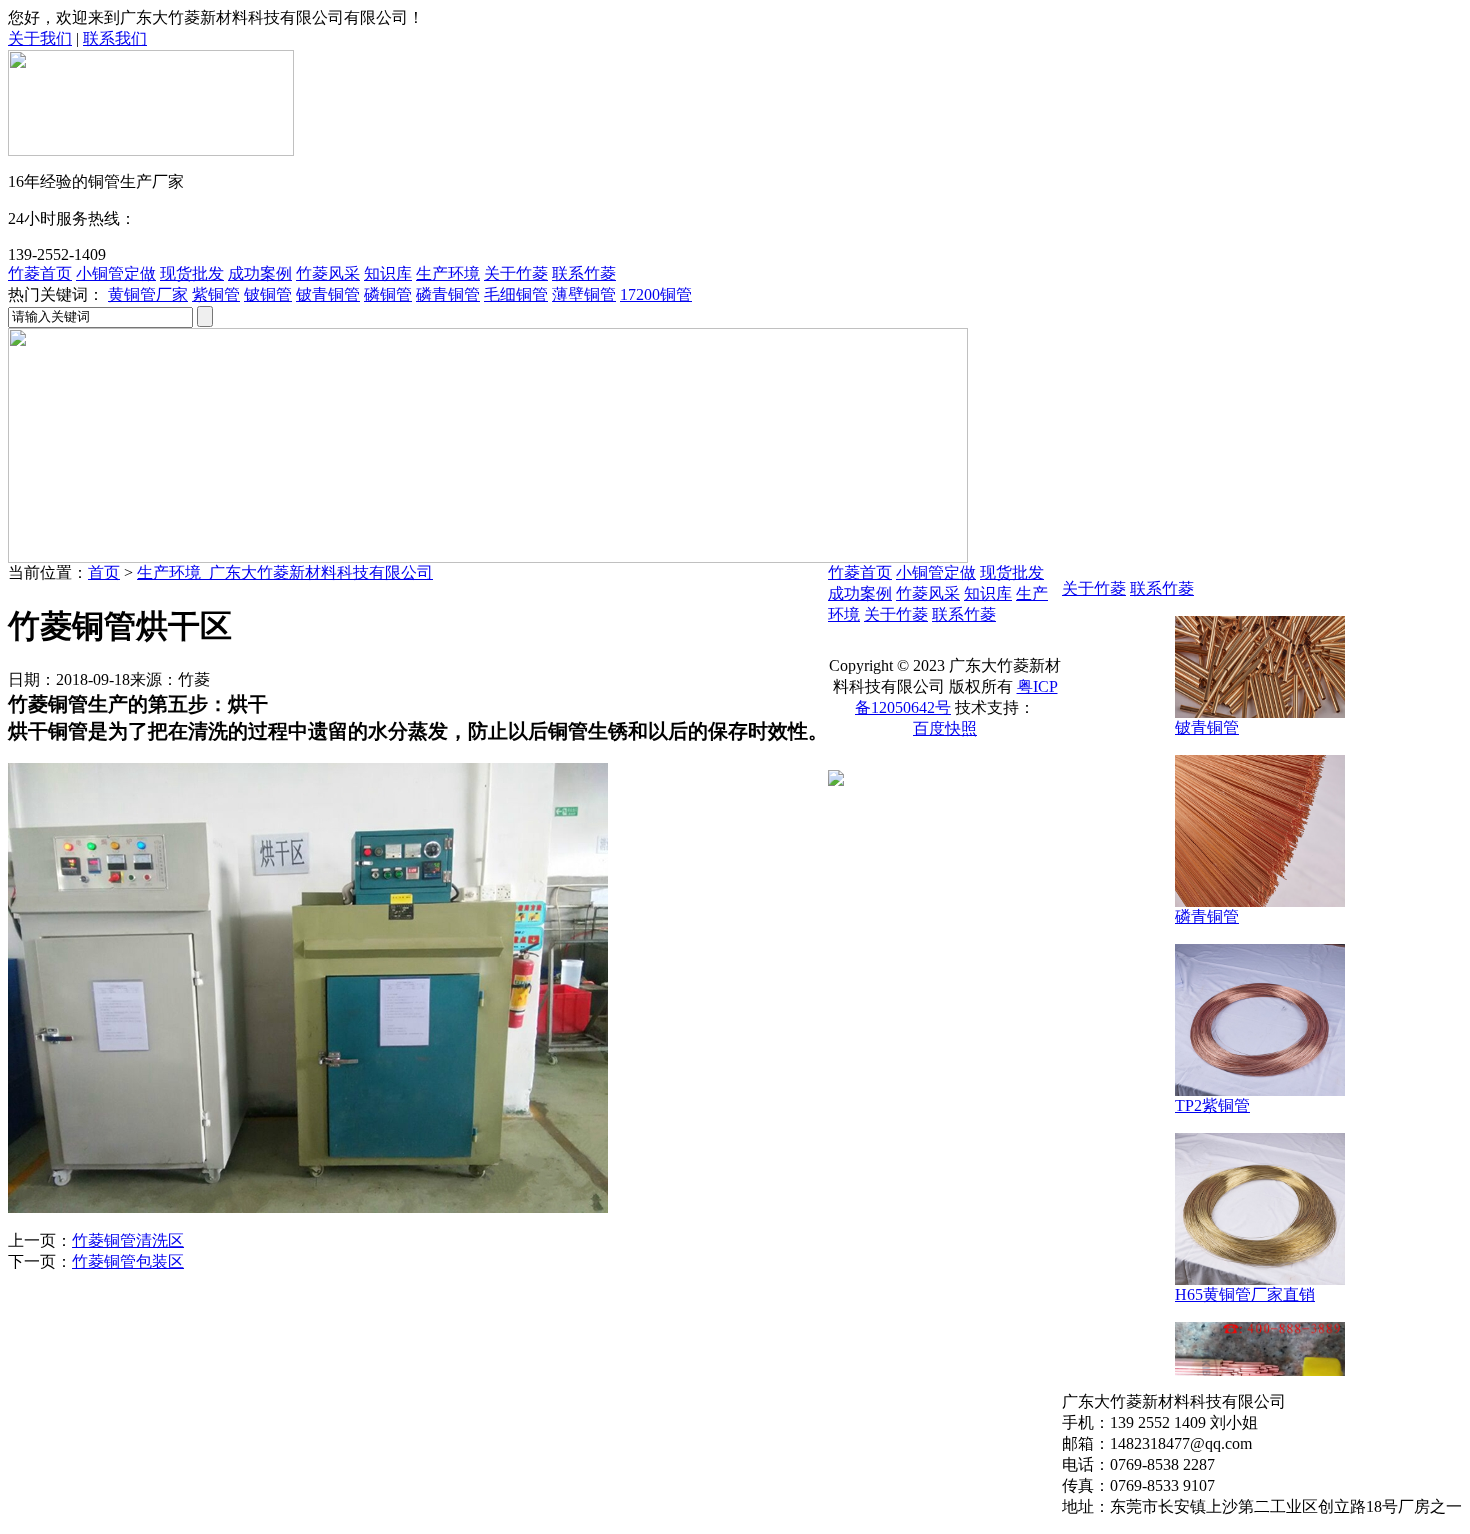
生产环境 (448, 273)
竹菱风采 (328, 273)
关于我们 (40, 38)
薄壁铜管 (584, 294)
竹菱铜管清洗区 (128, 1240)
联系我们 (115, 38)
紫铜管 (216, 294)
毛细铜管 (516, 294)
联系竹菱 (584, 273)
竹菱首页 (40, 273)
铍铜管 (268, 294)
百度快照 (945, 728)
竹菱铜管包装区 (128, 1261)
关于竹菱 (516, 273)
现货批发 (192, 273)
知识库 (388, 273)
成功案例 (260, 273)
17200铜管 (656, 294)
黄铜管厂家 (148, 294)
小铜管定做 (116, 273)
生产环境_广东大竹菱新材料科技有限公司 (285, 572)
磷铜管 (388, 294)
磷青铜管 (448, 294)
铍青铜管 (328, 294)
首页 (104, 572)
